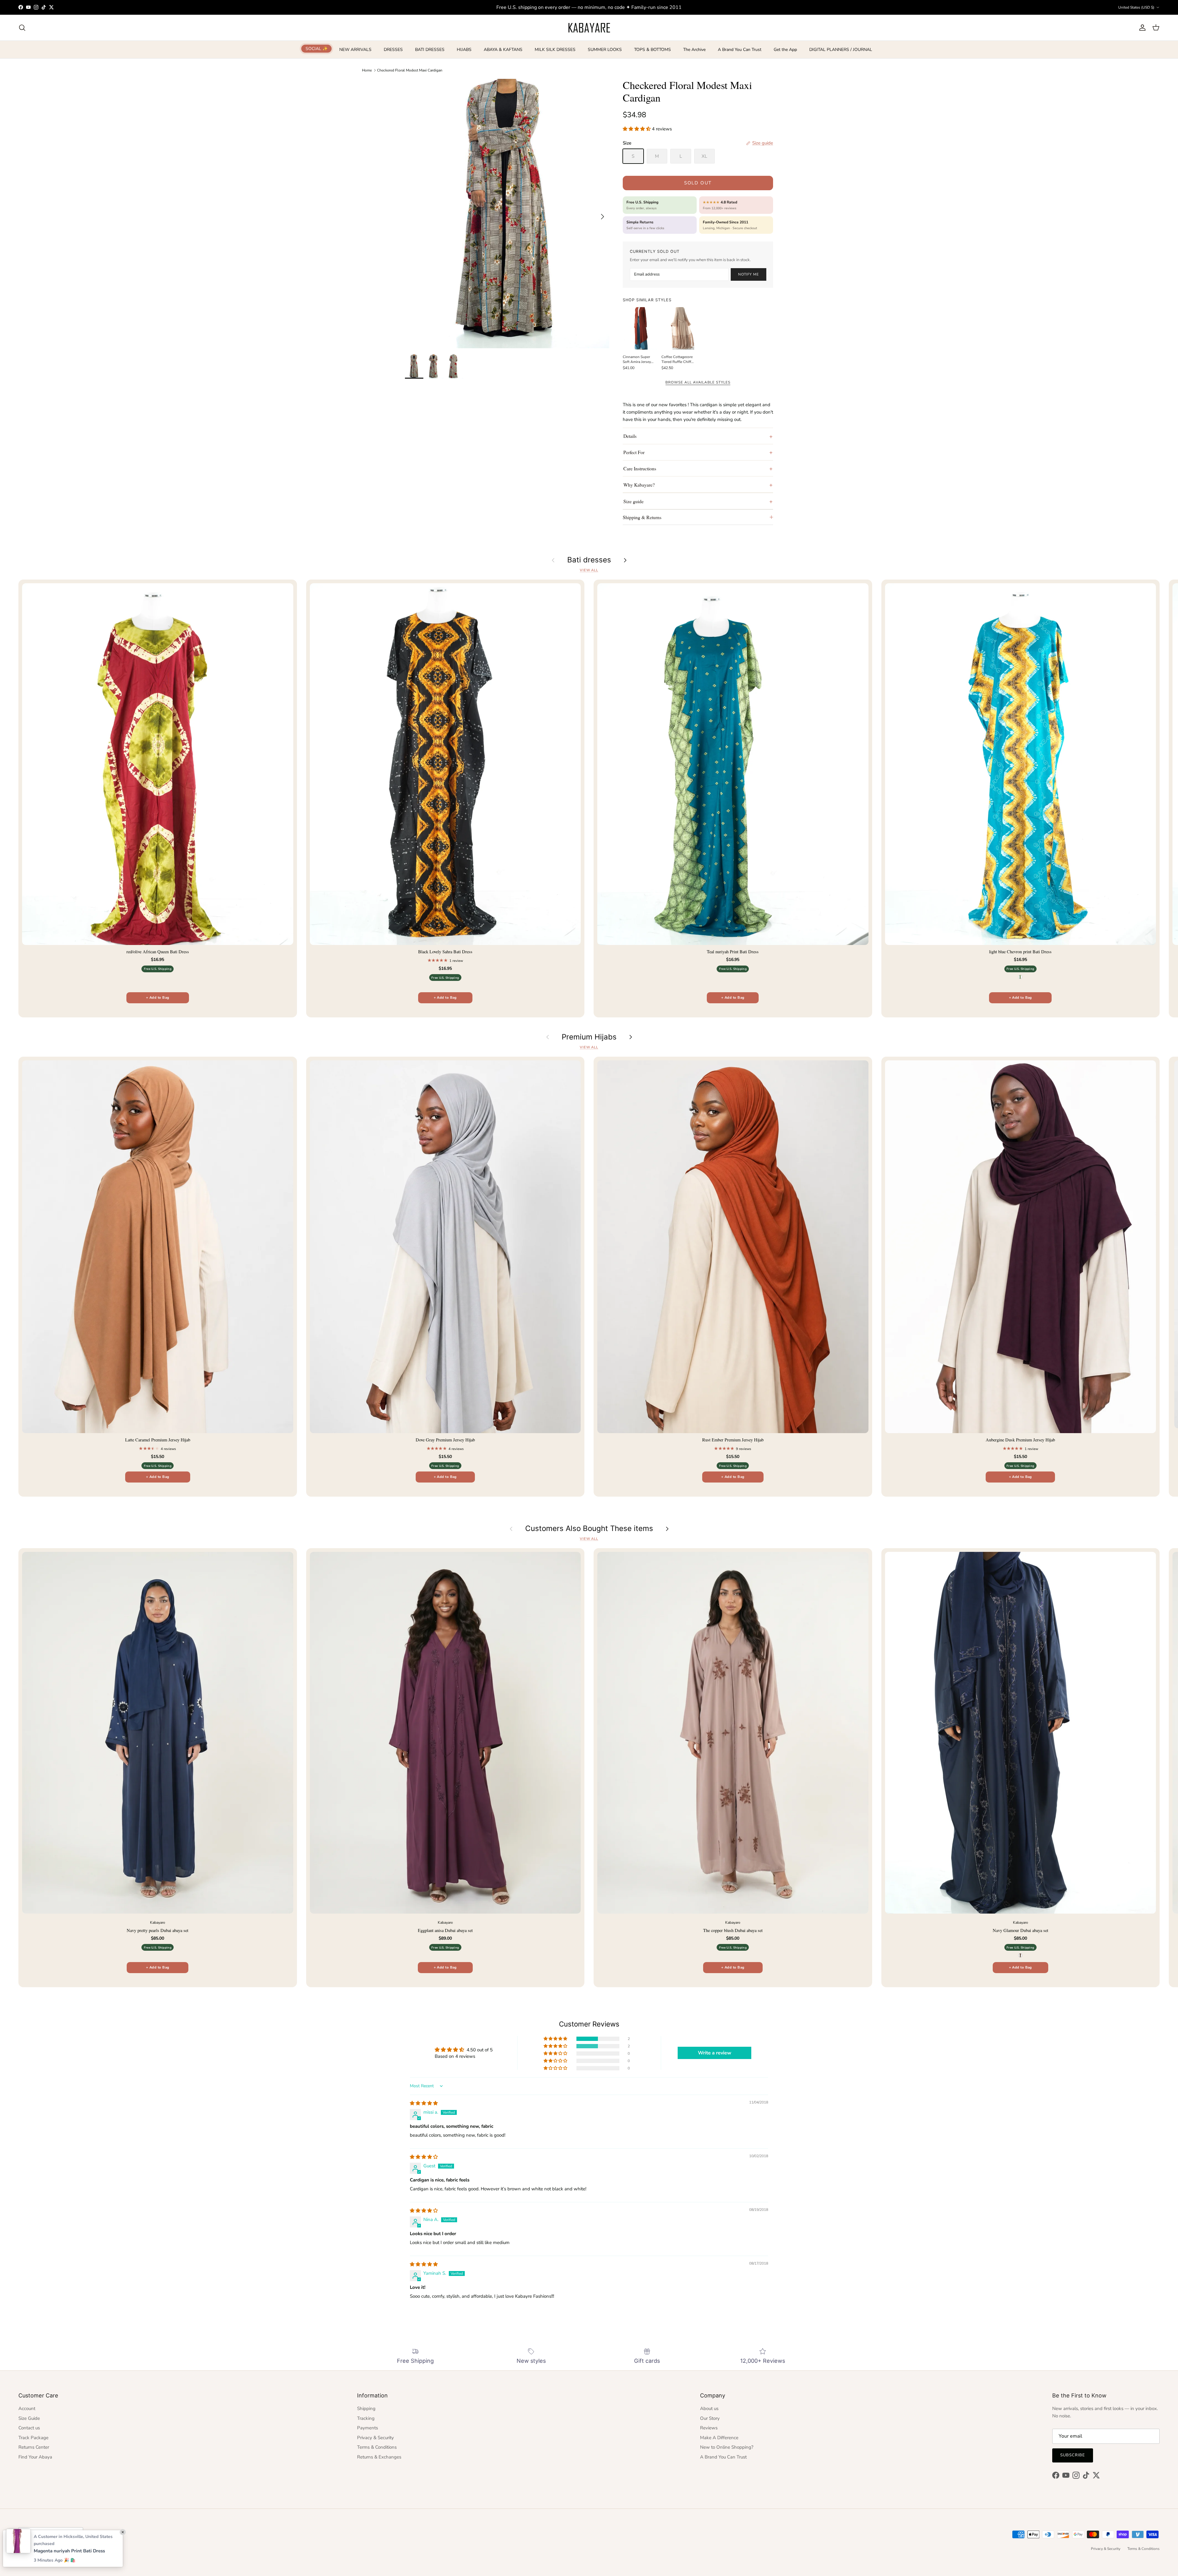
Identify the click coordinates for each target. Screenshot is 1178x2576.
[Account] (1141, 28)
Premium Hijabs (589, 1037)
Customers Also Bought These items (589, 1529)
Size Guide (29, 2418)
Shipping (366, 2408)
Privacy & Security (375, 2438)
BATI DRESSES (430, 50)
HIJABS (464, 50)
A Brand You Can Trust (740, 50)
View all (589, 570)
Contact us (29, 2428)
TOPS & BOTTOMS (653, 50)
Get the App (785, 50)
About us (709, 2408)
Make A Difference (719, 2438)
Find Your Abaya (35, 2457)
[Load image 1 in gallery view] (507, 214)
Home (367, 70)
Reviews (709, 2428)
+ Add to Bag (158, 998)
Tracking (366, 2418)
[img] (424, 2103)
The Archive (694, 50)
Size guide (633, 501)
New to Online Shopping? (727, 2447)
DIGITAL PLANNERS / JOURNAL (841, 50)
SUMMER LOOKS (605, 50)
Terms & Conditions (377, 2447)
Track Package (33, 2438)
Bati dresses (589, 560)
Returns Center (34, 2447)
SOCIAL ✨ (317, 49)
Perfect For (634, 452)
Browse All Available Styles (698, 382)
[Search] (22, 28)
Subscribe (1073, 2455)
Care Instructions (640, 468)
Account (27, 2408)
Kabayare (39, 2549)
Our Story (710, 2418)
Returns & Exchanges (379, 2457)
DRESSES (393, 50)
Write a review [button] (715, 2053)
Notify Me (749, 274)
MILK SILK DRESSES (555, 50)
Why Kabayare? (639, 485)
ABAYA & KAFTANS (503, 50)
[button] (637, 129)
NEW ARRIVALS (355, 50)
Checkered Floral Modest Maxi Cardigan (410, 70)
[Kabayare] (589, 28)
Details (630, 436)
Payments (368, 2428)
